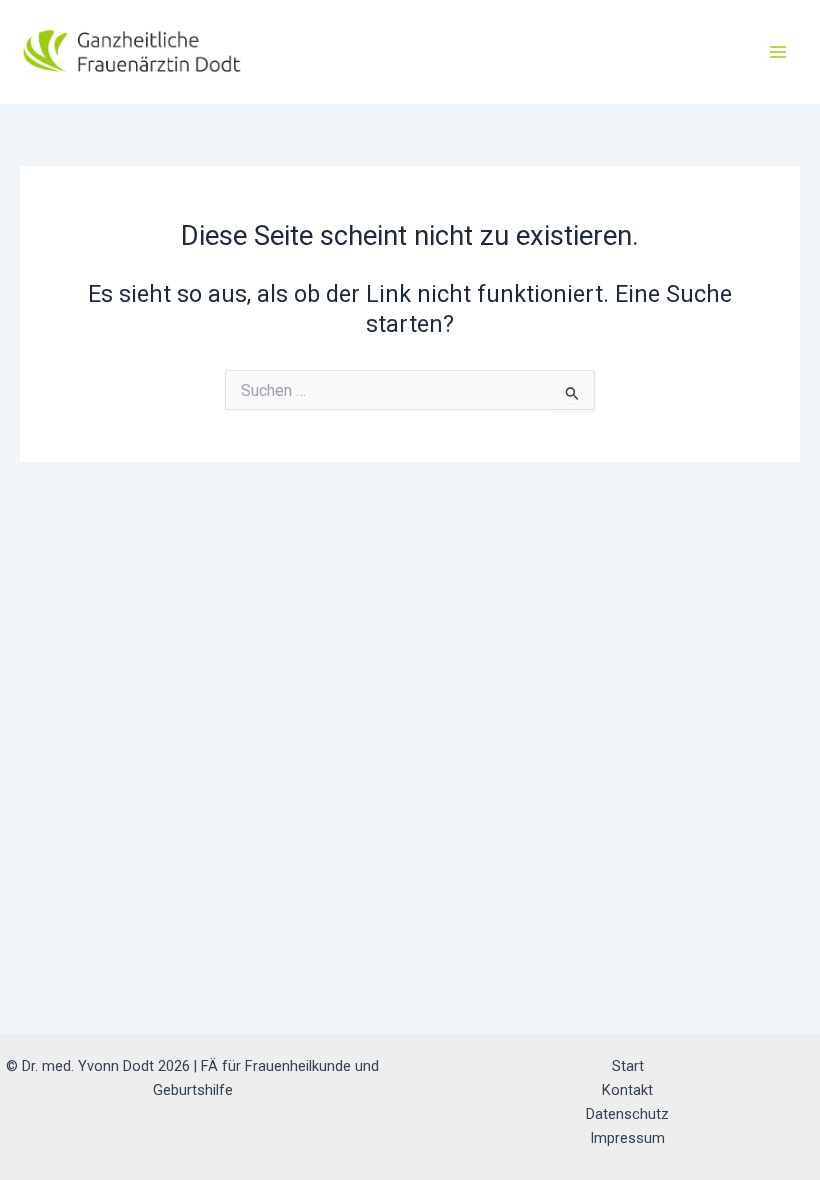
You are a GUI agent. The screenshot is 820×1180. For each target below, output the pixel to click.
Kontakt (627, 1090)
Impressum (627, 1138)
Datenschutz (627, 1114)
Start (628, 1066)
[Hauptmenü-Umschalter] (778, 51)
